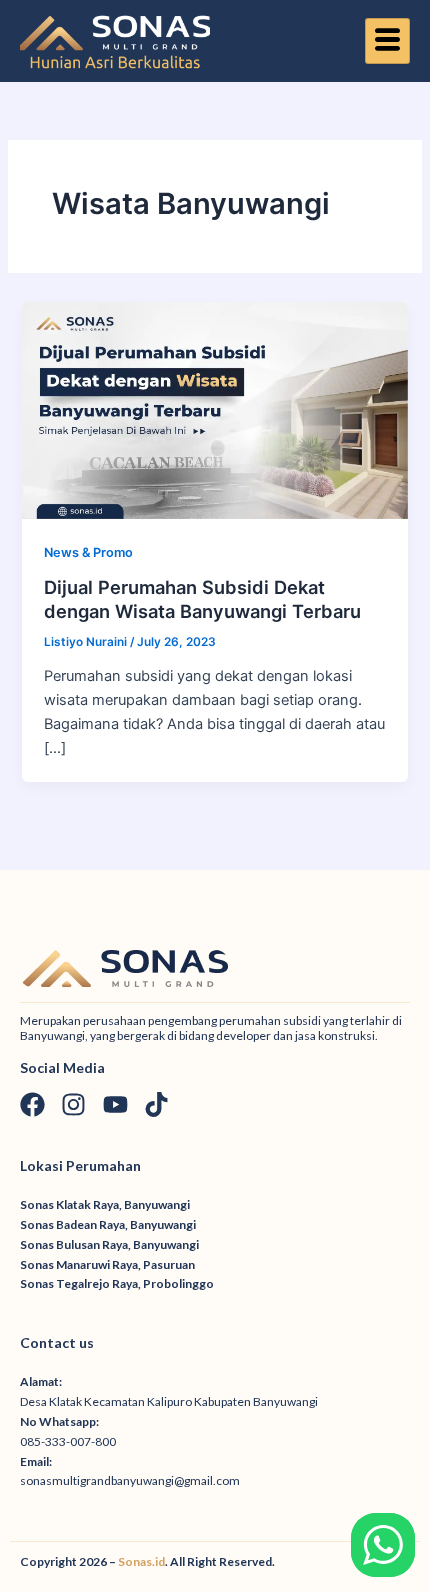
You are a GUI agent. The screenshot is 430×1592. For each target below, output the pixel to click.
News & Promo (88, 552)
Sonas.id (141, 1561)
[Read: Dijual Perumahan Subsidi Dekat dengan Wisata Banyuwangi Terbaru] (214, 409)
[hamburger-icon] (387, 41)
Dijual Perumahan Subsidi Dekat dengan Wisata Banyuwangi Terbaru (202, 599)
